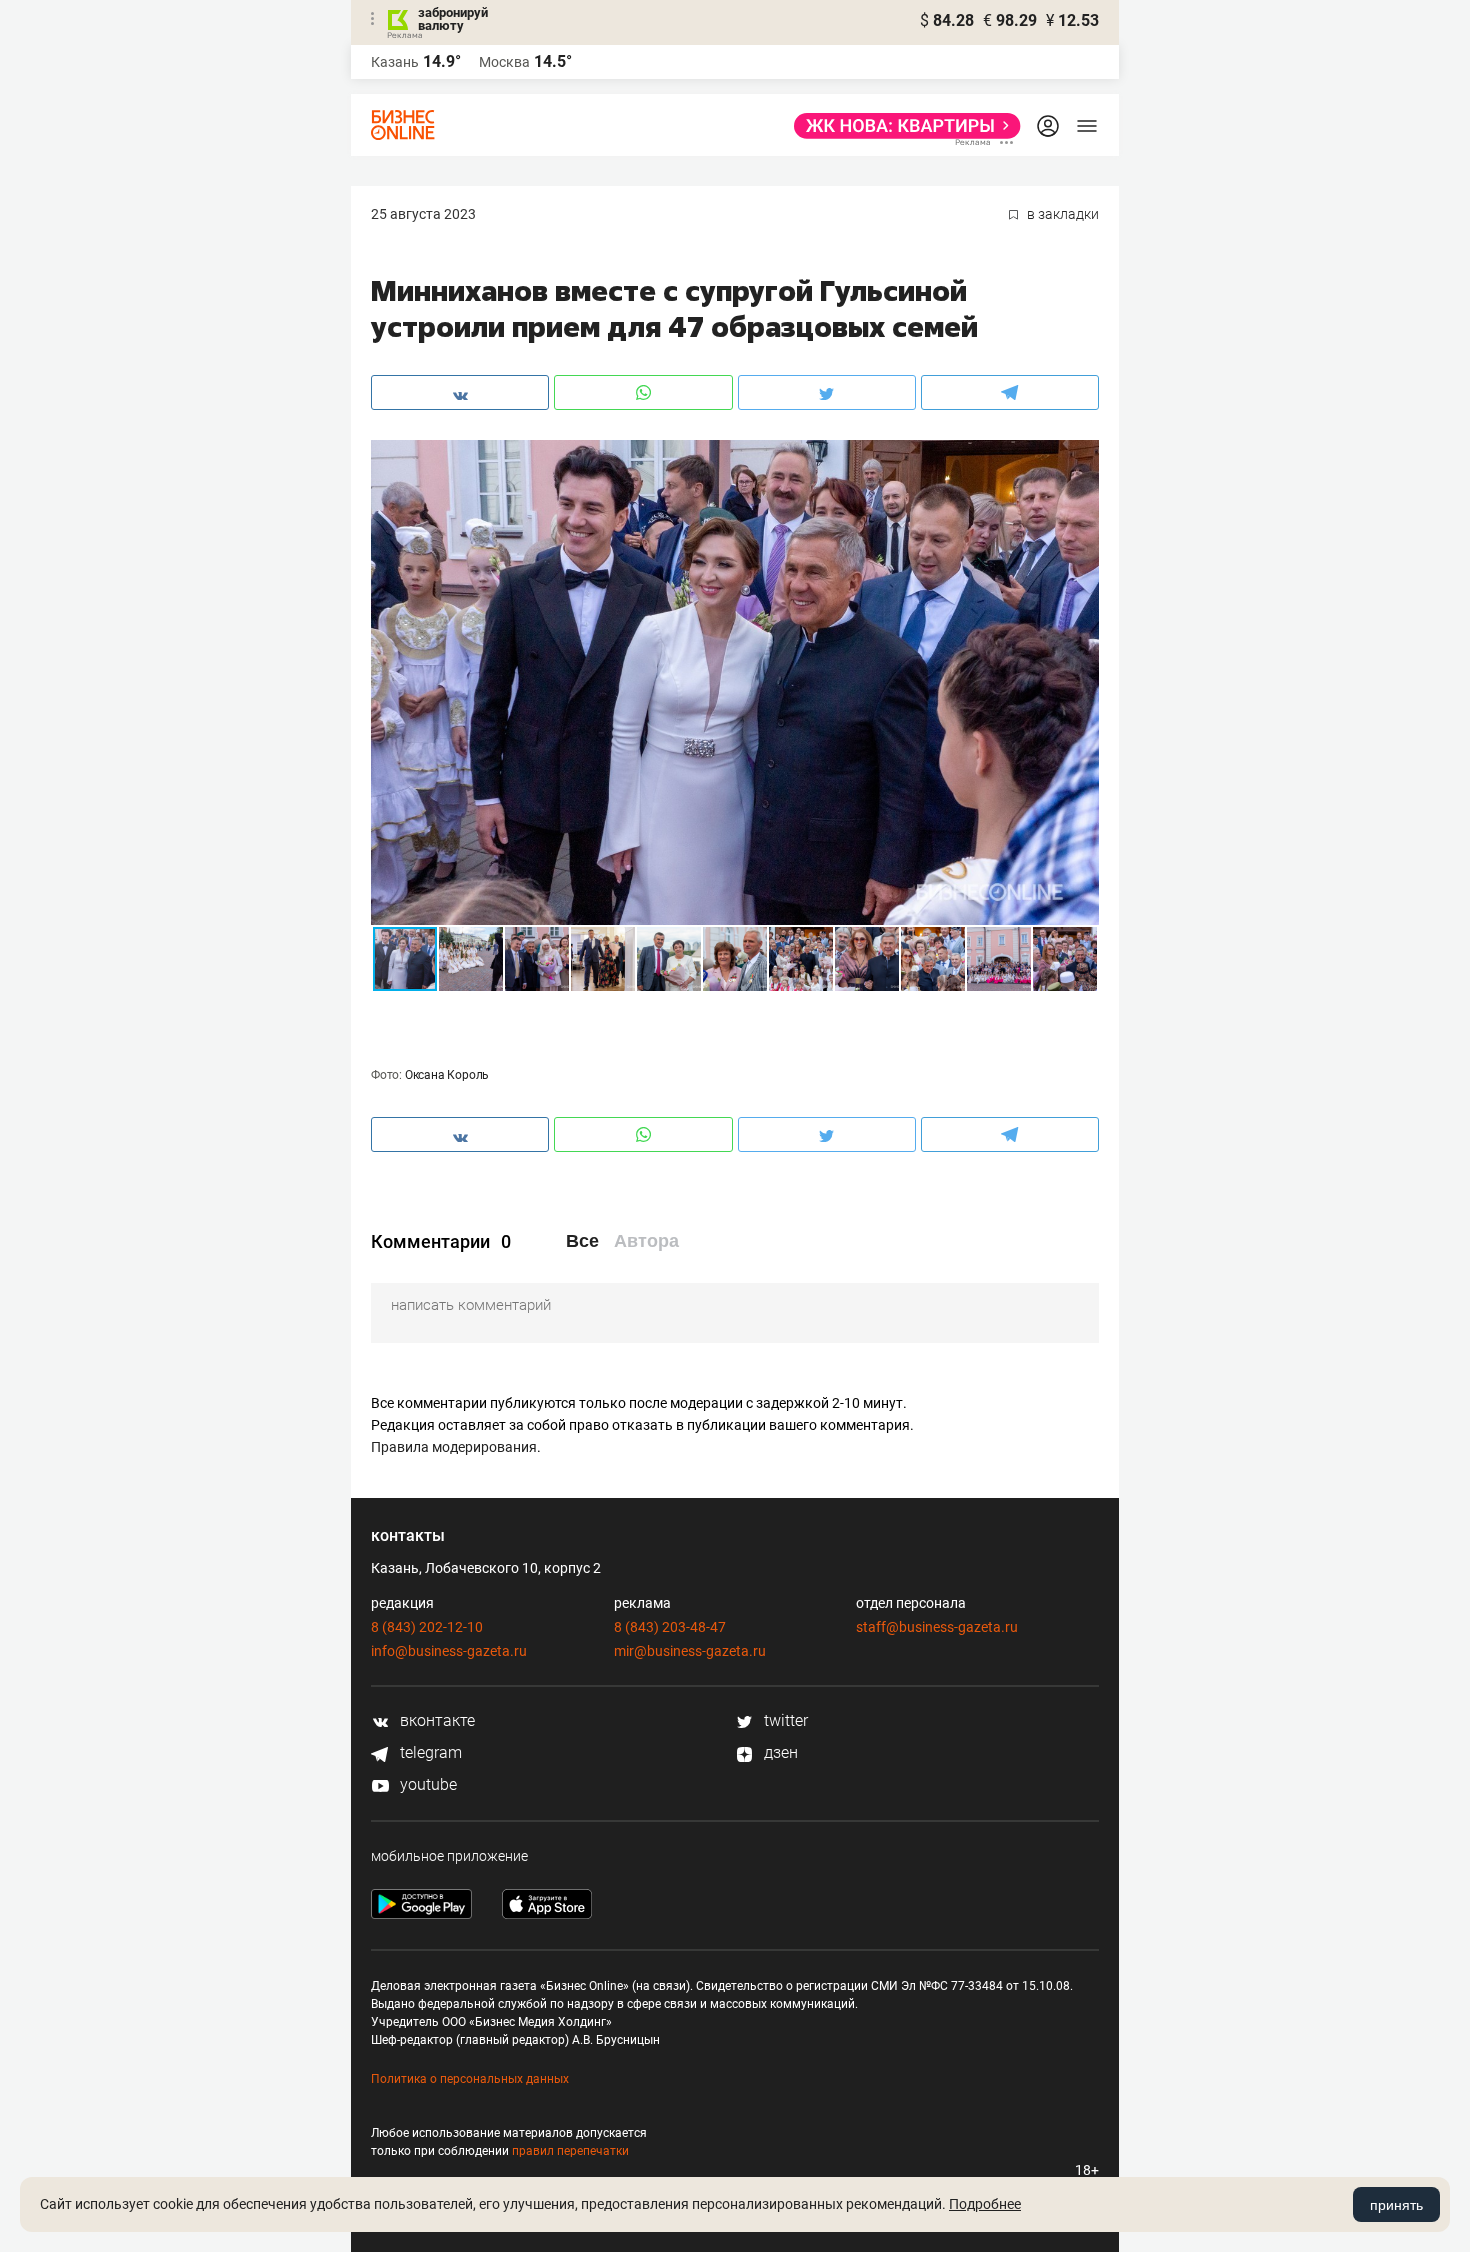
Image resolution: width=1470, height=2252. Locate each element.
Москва (504, 62)
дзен (779, 1752)
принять (1396, 2205)
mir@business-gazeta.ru (690, 1651)
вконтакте (435, 1720)
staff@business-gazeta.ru (937, 1627)
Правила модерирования (454, 1447)
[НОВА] (901, 126)
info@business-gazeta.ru (449, 1651)
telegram (429, 1752)
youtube (426, 1784)
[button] (1081, 458)
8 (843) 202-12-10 (427, 1627)
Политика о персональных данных (470, 2079)
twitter (784, 1720)
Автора (646, 1241)
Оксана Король (447, 1075)
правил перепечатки (570, 2151)
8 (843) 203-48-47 (670, 1627)
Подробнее (985, 2204)
